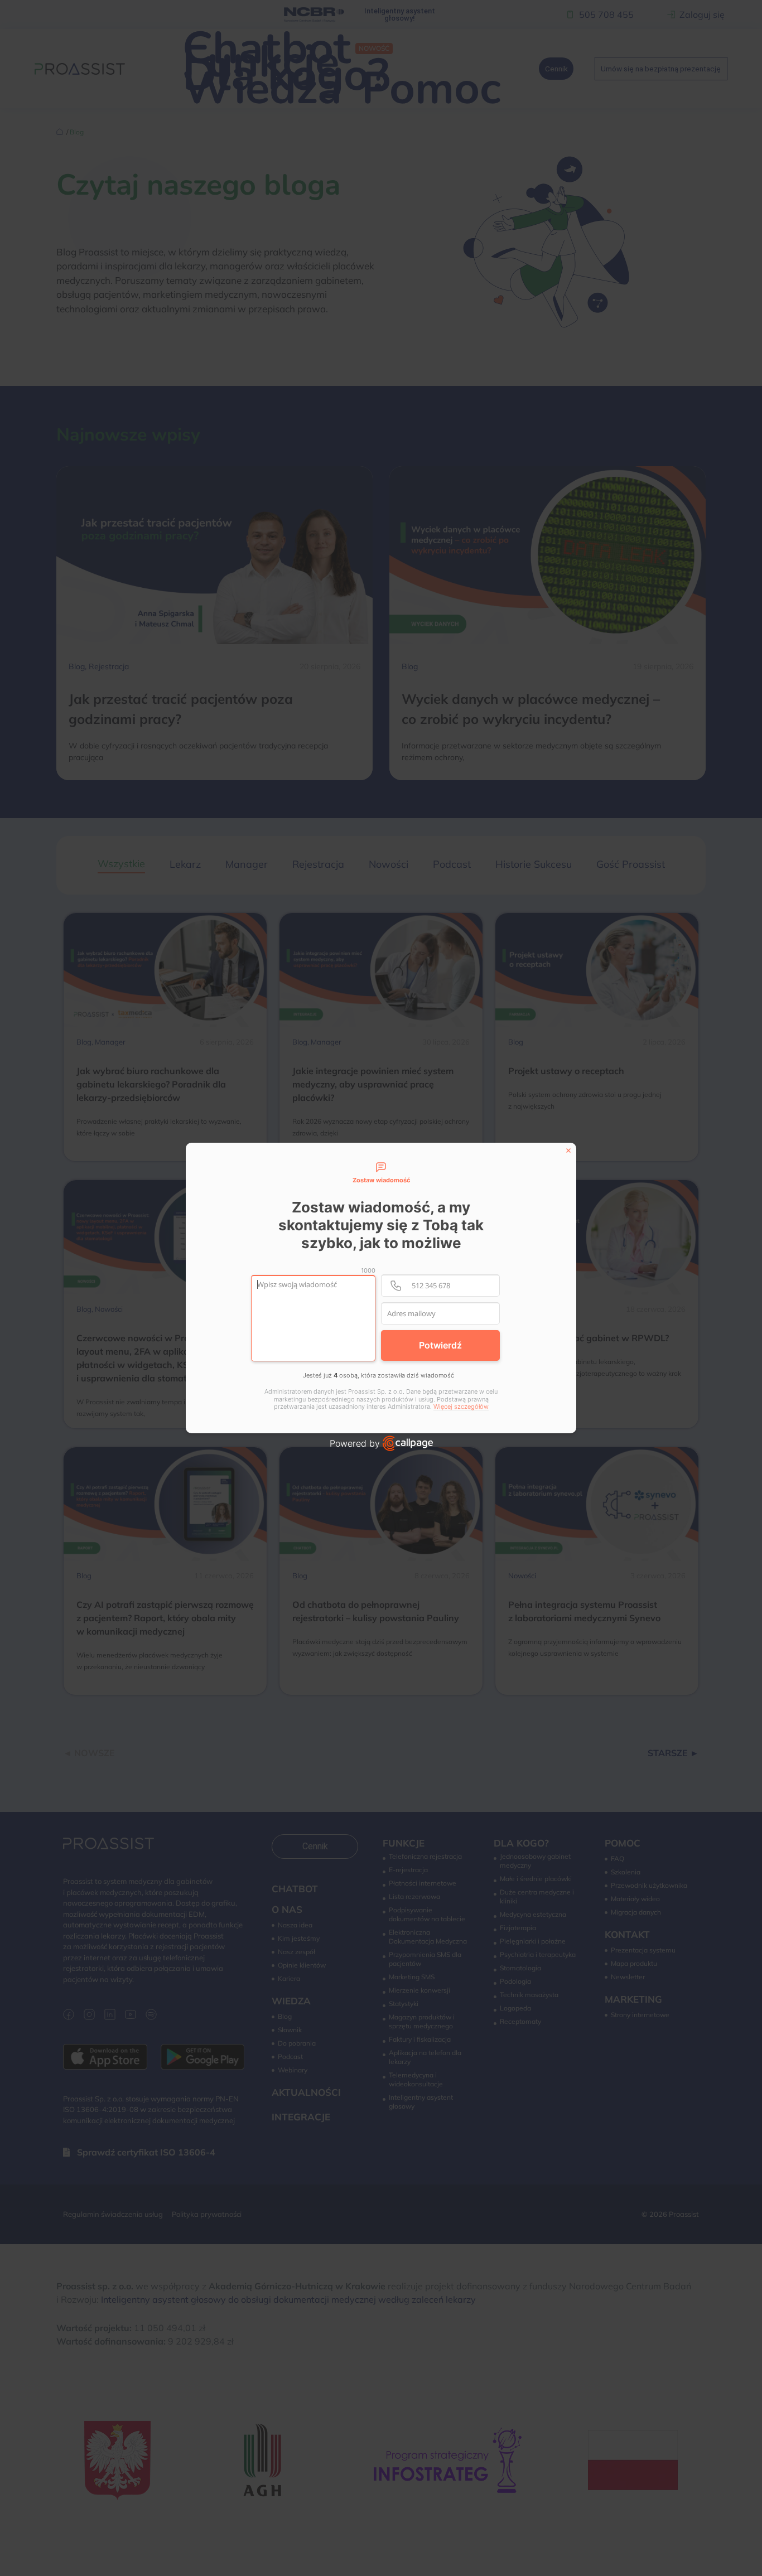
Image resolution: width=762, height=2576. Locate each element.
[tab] (381, 1173)
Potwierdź (440, 1345)
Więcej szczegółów (461, 1407)
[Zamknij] (568, 1151)
